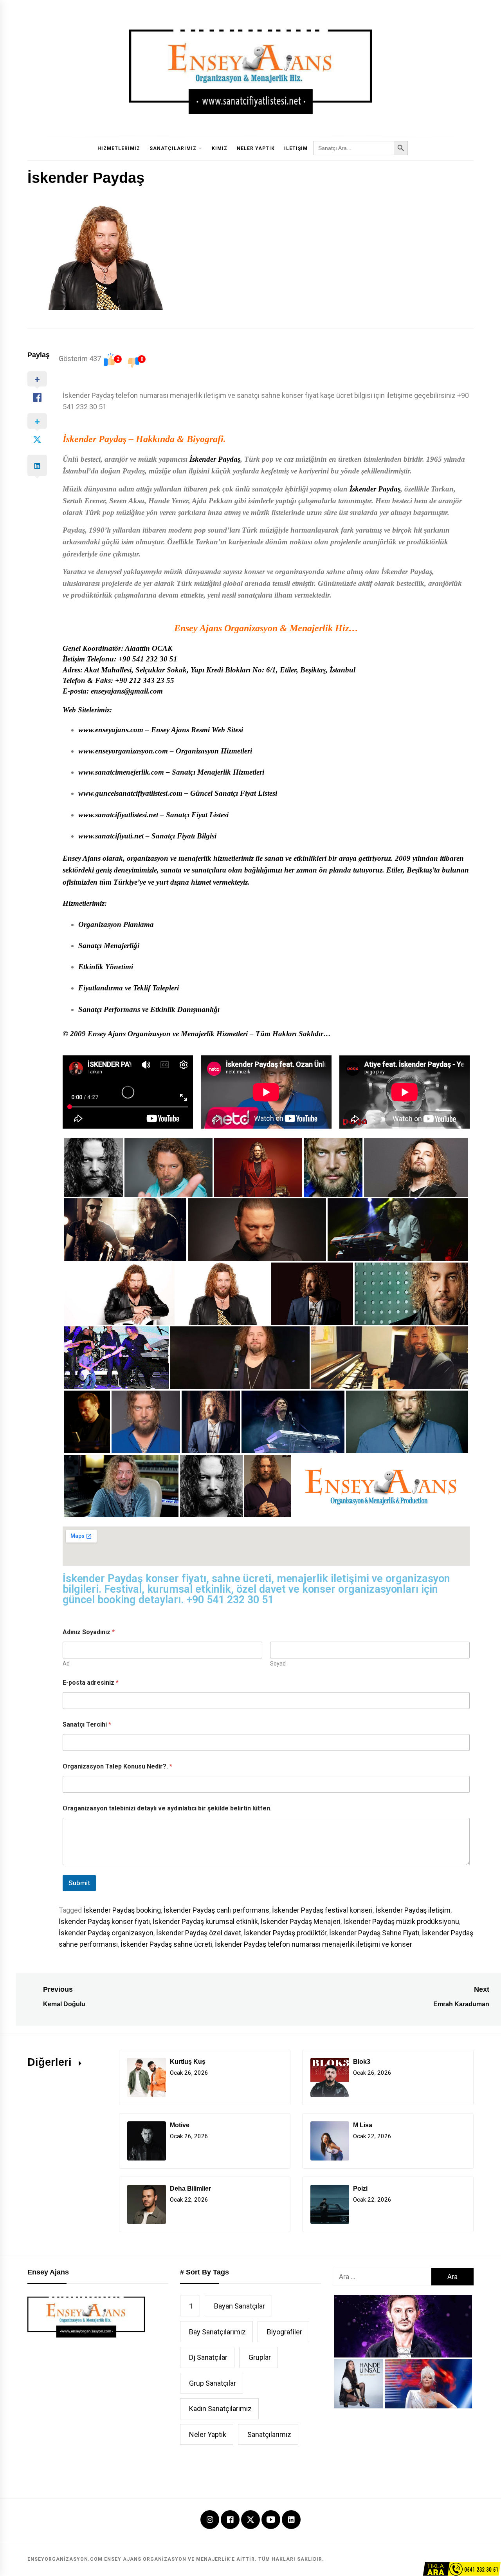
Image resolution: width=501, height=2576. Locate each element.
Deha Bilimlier (190, 2189)
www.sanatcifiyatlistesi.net (118, 815)
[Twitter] (250, 2519)
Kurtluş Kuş (188, 2062)
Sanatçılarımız (173, 148)
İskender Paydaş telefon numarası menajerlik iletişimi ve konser (314, 1944)
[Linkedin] (291, 2520)
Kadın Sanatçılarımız (220, 2409)
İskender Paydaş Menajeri (301, 1921)
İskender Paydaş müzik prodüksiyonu (401, 1921)
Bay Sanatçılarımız (217, 2332)
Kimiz (220, 148)
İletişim (296, 148)
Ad (66, 1664)
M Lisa (363, 2125)
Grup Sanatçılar (213, 2383)
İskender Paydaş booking (122, 1910)
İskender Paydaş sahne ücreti (166, 1944)
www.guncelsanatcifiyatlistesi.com (130, 793)
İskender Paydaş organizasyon (106, 1933)
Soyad (278, 1664)
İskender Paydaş (95, 439)
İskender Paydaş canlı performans (216, 1910)
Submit (79, 1883)
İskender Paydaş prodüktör (285, 1933)
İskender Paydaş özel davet (199, 1933)
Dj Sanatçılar (208, 2357)
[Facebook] (230, 2520)
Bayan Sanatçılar (240, 2306)
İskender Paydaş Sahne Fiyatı (374, 1933)
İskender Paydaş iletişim (413, 1910)
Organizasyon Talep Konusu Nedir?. (117, 1766)
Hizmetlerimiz (119, 148)
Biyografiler (285, 2332)
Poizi (360, 2189)
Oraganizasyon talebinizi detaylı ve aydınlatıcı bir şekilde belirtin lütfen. (167, 1808)
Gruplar (260, 2357)
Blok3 (362, 2062)
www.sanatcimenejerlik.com (121, 772)
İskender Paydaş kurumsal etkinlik (205, 1921)
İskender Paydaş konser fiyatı (104, 1921)
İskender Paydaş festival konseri (322, 1910)
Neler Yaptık (256, 148)
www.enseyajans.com (111, 730)
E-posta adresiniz (91, 1683)
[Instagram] (210, 2520)
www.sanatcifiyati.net (111, 836)
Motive (180, 2125)
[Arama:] (382, 2277)
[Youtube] (271, 2520)
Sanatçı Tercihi (87, 1724)
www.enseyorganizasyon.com (123, 751)
